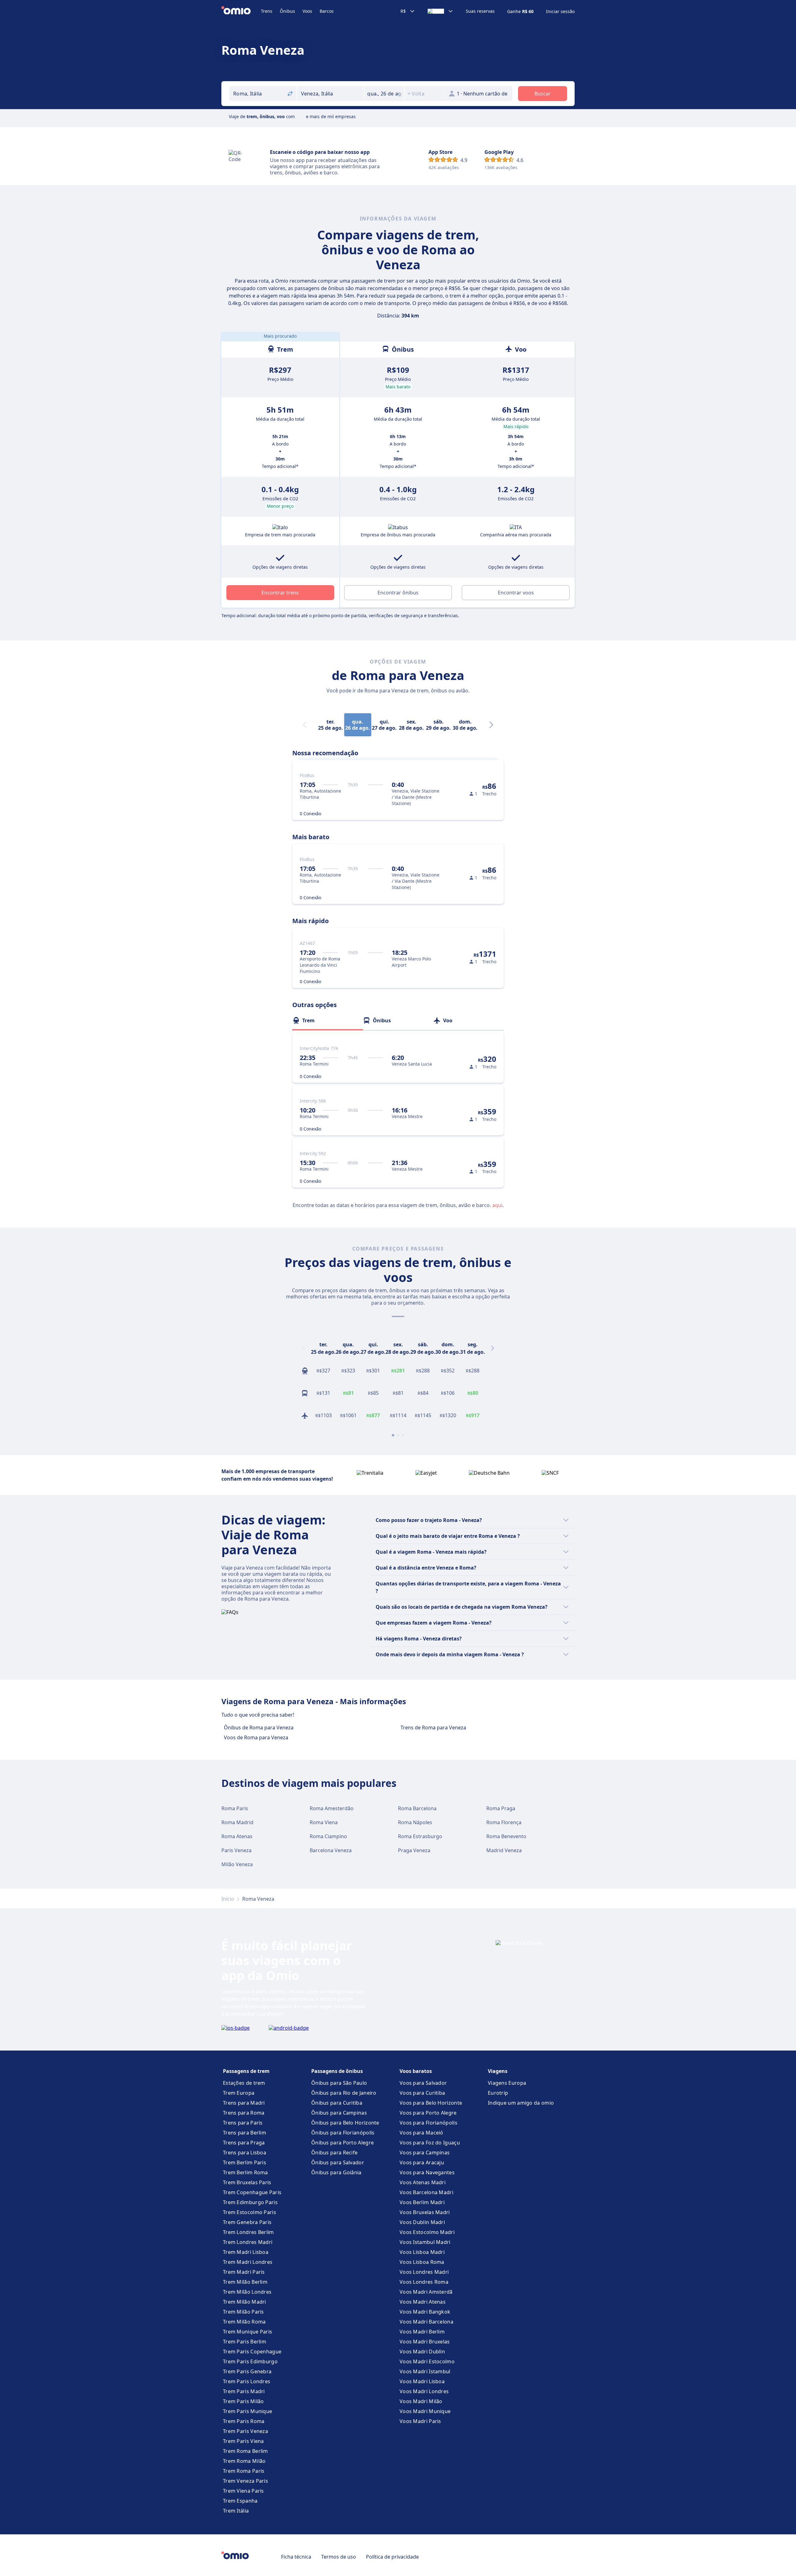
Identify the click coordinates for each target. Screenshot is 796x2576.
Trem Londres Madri (248, 2242)
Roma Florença (504, 1822)
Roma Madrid (237, 1822)
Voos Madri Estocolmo (427, 2361)
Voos (307, 11)
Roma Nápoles (415, 1822)
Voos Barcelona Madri (426, 2192)
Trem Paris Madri (244, 2391)
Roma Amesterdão (332, 1808)
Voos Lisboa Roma (422, 2262)
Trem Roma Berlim (245, 2451)
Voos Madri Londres (424, 2391)
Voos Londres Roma (424, 2282)
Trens (267, 11)
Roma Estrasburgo (420, 1836)
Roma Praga (501, 1808)
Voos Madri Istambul (425, 2371)
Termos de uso (339, 2557)
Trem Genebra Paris (247, 2222)
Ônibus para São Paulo (339, 2083)
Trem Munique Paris (248, 2332)
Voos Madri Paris (420, 2421)
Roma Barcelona (417, 1808)
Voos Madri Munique (425, 2411)
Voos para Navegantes (427, 2172)
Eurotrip (498, 2093)
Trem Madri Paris (244, 2272)
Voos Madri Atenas (423, 2302)
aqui (497, 1205)
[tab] (328, 1020)
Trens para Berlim (245, 2133)
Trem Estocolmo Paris (250, 2212)
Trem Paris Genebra (247, 2371)
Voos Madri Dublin (422, 2352)
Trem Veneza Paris (245, 2481)
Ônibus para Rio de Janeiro (344, 2093)
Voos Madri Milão (421, 2401)
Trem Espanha (240, 2501)
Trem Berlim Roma (245, 2172)
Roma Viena (324, 1822)
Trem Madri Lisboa (246, 2252)
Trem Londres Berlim (248, 2232)
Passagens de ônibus (337, 2071)
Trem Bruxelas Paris (247, 2182)
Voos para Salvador (423, 2083)
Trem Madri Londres (248, 2262)
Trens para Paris (243, 2123)
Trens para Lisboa (245, 2153)
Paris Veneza (236, 1850)
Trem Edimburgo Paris (250, 2202)
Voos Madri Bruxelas (425, 2342)
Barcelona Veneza (331, 1850)
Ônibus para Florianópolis (343, 2133)
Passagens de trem (246, 2071)
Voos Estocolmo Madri (427, 2232)
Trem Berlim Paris (245, 2162)
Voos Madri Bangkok (425, 2312)
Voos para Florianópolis (428, 2123)
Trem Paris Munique (248, 2411)
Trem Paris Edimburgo (250, 2361)
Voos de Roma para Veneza (256, 1737)
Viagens (498, 2071)
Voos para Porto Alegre (428, 2113)
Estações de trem (244, 2083)
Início (228, 1899)
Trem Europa (239, 2093)
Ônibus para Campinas (339, 2113)
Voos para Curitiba (422, 2093)
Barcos (327, 11)
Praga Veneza (414, 1850)
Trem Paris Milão (243, 2401)
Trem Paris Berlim (245, 2342)
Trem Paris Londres (247, 2381)
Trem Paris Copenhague (252, 2352)
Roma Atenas (237, 1836)
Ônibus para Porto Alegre (342, 2143)
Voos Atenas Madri (423, 2182)
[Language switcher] (440, 11)
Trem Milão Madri (245, 2302)
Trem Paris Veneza (245, 2431)
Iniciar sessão (560, 12)
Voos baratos (416, 2071)
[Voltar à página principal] (241, 11)
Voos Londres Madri (424, 2272)
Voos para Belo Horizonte (431, 2103)
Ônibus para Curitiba (337, 2103)
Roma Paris (235, 1808)
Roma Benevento (506, 1836)
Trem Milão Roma (244, 2322)
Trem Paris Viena (243, 2441)
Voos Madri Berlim (422, 2332)
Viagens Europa (507, 2083)
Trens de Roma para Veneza (433, 1727)
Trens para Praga (244, 2143)
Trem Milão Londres (247, 2292)
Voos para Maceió (421, 2133)
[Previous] (303, 1348)
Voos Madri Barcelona (426, 2322)
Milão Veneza (237, 1864)
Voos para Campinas (425, 2153)
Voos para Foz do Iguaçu (430, 2143)
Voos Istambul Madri (425, 2242)
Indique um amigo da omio (521, 2103)
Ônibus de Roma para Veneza (259, 1727)
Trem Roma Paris (244, 2471)
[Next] (491, 725)
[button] (384, 94)
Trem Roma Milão (244, 2461)
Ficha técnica (296, 2557)
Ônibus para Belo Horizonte (345, 2123)
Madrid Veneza (504, 1850)
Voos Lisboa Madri (422, 2252)
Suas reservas (480, 11)
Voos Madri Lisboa (422, 2381)
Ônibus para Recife (334, 2153)
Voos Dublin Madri (422, 2222)
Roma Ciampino (328, 1836)
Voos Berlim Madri (422, 2202)
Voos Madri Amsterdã (426, 2292)
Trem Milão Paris (243, 2312)
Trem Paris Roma (244, 2421)
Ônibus (287, 11)
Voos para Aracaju (422, 2162)
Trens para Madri (244, 2103)
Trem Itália (236, 2511)
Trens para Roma (244, 2113)
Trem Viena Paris (243, 2491)
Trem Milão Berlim (245, 2282)
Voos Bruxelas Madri (425, 2212)
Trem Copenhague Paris (252, 2192)
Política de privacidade (392, 2557)
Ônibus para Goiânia (336, 2172)
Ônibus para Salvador (338, 2162)
